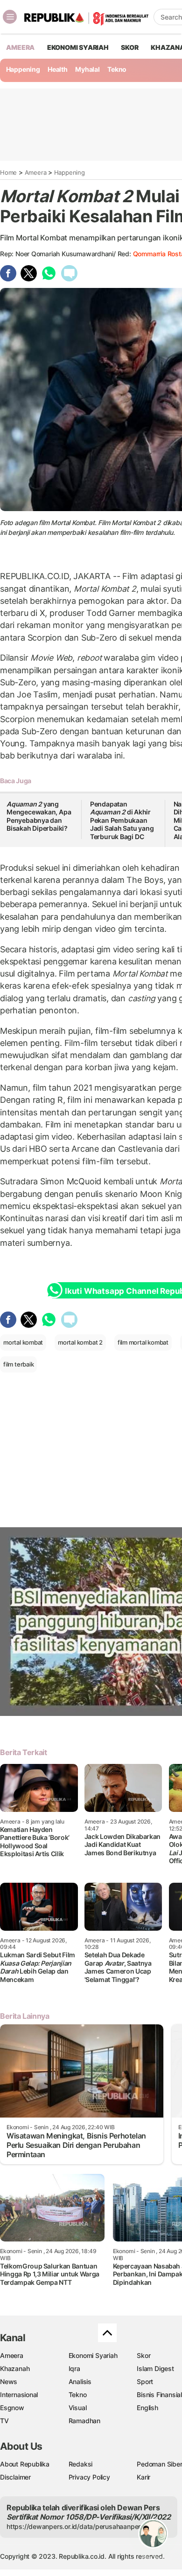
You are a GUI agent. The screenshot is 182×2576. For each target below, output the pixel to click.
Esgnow (12, 2408)
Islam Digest (155, 2368)
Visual (78, 2408)
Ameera (36, 172)
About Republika (25, 2464)
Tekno (117, 69)
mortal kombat (23, 1342)
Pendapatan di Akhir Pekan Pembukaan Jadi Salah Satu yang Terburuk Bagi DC (122, 820)
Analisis (80, 2381)
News (9, 2381)
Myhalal (87, 69)
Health (58, 69)
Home (8, 172)
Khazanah (15, 2368)
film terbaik (18, 1364)
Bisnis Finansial (159, 2395)
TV (4, 2421)
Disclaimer (15, 2477)
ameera (20, 47)
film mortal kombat (143, 1342)
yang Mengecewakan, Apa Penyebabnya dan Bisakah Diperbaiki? (39, 816)
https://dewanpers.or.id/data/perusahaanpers (75, 2526)
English (147, 2408)
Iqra (74, 2368)
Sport (145, 2381)
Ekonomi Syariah (78, 47)
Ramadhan (84, 2421)
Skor (143, 2355)
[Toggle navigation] (10, 17)
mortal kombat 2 (80, 1342)
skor (129, 47)
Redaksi (81, 2464)
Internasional (19, 2395)
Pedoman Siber (159, 2464)
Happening (23, 69)
